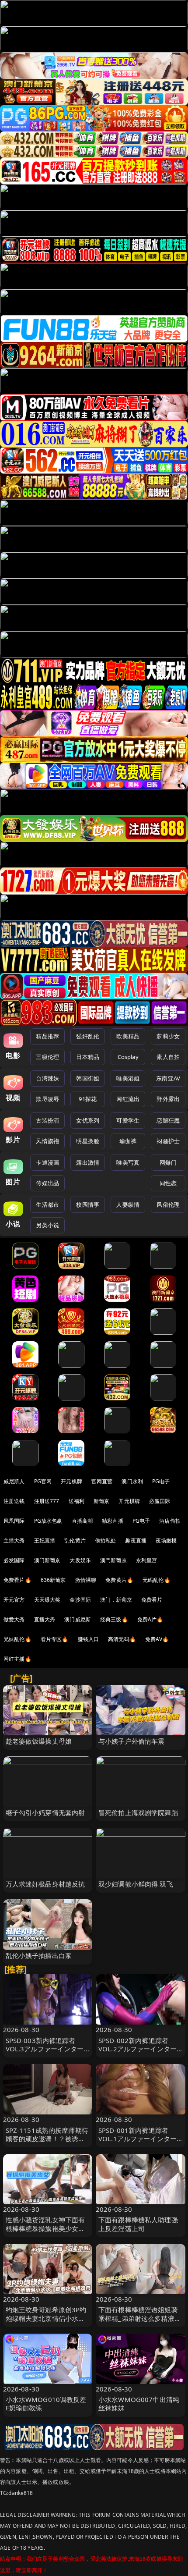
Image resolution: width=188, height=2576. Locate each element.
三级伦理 (47, 1057)
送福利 (77, 1501)
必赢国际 (160, 1501)
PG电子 (161, 1481)
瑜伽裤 (128, 1141)
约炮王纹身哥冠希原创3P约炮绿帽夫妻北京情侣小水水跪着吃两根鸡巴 (46, 2318)
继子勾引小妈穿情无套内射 (45, 1812)
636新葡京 (53, 1580)
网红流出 (128, 1099)
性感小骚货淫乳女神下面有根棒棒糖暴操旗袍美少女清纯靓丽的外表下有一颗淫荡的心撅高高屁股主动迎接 (45, 2232)
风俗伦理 (168, 1205)
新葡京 (101, 1501)
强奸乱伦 (88, 1036)
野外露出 (168, 1099)
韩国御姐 (88, 1078)
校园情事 (88, 1205)
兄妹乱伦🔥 (17, 1639)
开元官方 (14, 1600)
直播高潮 (82, 1521)
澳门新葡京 (47, 1560)
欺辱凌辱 (47, 1099)
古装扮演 (47, 1120)
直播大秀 (45, 1619)
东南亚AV (168, 1078)
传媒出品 (47, 1183)
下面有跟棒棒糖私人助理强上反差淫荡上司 (138, 2224)
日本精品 (88, 1057)
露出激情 (88, 1162)
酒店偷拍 (170, 1521)
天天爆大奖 (47, 1600)
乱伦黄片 (75, 1540)
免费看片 (152, 1600)
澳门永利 (132, 1481)
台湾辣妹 (47, 1078)
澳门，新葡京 (116, 1600)
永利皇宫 (147, 1560)
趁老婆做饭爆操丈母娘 (39, 1741)
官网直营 (102, 1481)
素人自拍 (168, 1057)
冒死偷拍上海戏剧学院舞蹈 (138, 1812)
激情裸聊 (86, 1580)
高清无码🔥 (122, 1639)
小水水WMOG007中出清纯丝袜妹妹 (139, 2404)
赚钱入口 (89, 1639)
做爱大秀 (14, 1619)
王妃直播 (45, 1540)
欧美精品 (128, 1036)
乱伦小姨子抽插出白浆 (39, 1955)
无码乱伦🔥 (157, 1580)
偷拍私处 (106, 1540)
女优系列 (88, 1120)
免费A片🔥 (150, 1619)
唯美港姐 (128, 1078)
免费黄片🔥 (119, 1580)
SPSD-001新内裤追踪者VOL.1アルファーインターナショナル (138, 2139)
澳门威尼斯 (78, 1619)
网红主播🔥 (17, 1659)
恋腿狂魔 (168, 1120)
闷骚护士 (168, 1141)
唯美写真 (128, 1162)
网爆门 (168, 1162)
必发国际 (14, 1560)
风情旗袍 (47, 1141)
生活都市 (47, 1205)
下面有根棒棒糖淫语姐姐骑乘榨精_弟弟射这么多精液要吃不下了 (140, 2318)
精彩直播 (113, 1521)
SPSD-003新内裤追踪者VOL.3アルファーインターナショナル (45, 2049)
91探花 (88, 1099)
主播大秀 (14, 1540)
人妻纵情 (128, 1205)
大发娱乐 (80, 1560)
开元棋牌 (71, 1481)
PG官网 (43, 1481)
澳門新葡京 (113, 1560)
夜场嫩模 (166, 1540)
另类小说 (47, 1225)
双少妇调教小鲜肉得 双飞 (136, 1884)
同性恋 (168, 1183)
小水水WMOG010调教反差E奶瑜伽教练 (46, 2404)
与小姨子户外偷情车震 (132, 1741)
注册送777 (47, 1501)
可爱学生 (128, 1120)
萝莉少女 (168, 1036)
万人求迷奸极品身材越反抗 (45, 1884)
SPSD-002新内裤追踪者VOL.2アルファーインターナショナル (138, 2049)
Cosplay (128, 1057)
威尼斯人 (14, 1481)
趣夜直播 (136, 1540)
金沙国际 (80, 1600)
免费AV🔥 (157, 1639)
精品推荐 (47, 1036)
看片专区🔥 (55, 1639)
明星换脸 (88, 1141)
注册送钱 (14, 1501)
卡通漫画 (47, 1162)
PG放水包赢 (48, 1521)
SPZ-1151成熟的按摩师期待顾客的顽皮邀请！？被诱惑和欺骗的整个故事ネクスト (47, 2139)
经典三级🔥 (114, 1619)
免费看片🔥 (17, 1580)
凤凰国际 (14, 1521)
